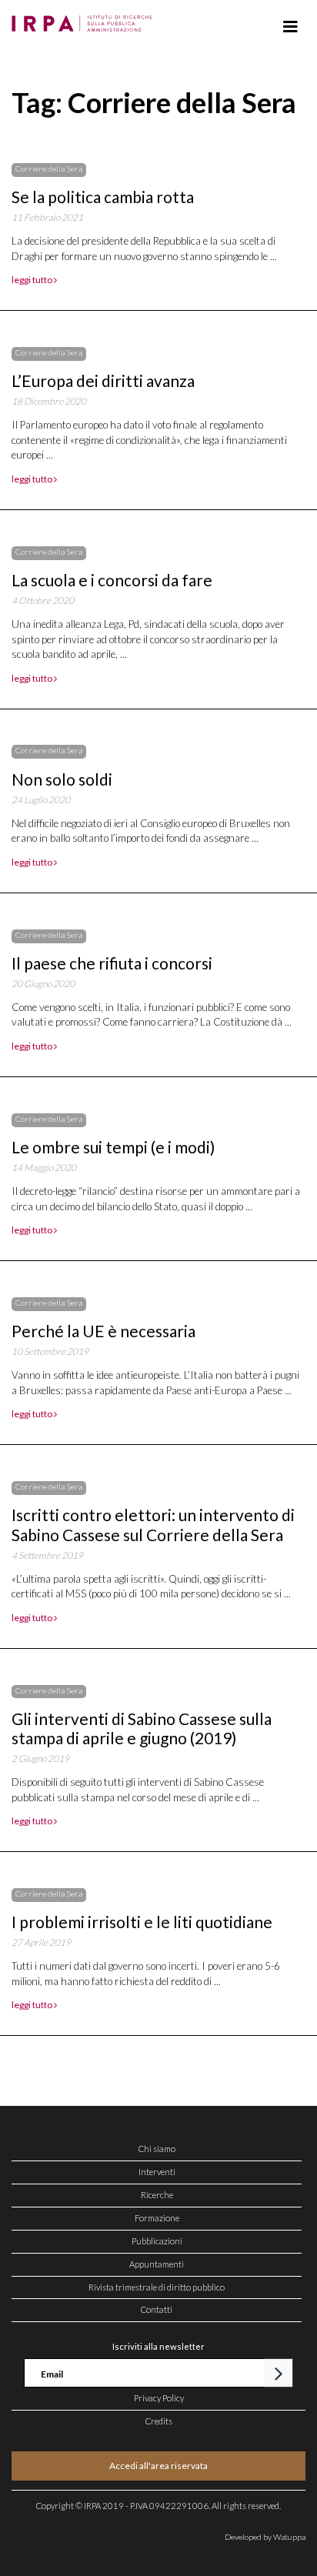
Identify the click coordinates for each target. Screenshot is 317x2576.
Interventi (157, 2172)
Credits (159, 2421)
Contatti (157, 2309)
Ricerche (157, 2195)
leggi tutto (33, 280)
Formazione (157, 2218)
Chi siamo (157, 2149)
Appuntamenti (157, 2264)
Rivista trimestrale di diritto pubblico (157, 2287)
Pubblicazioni (157, 2241)
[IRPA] (85, 19)
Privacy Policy (159, 2398)
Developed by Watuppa (265, 2537)
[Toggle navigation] (290, 27)
